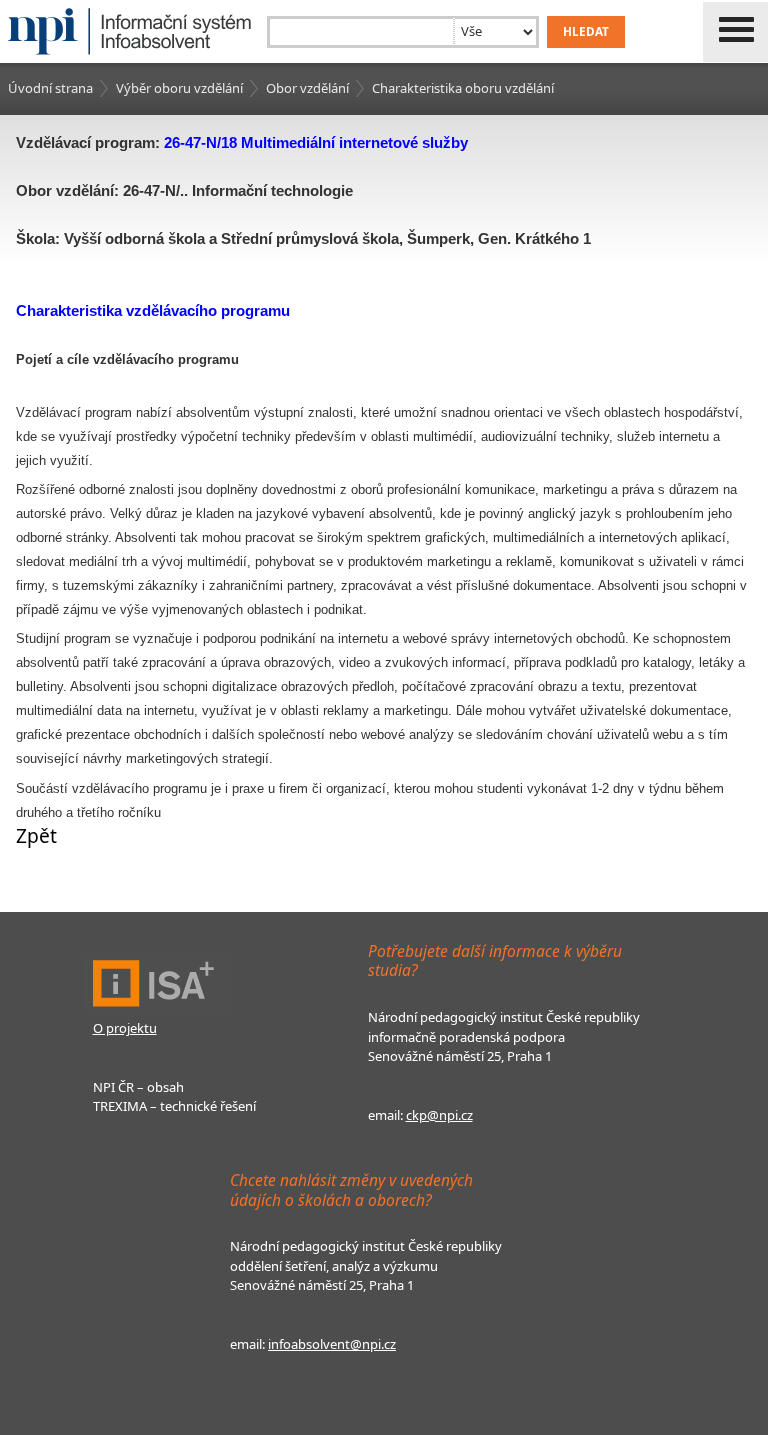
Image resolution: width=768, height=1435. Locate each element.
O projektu (125, 1028)
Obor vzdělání (307, 88)
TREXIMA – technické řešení (174, 1106)
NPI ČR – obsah (138, 1087)
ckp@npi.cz (439, 1115)
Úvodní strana (50, 88)
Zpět (36, 835)
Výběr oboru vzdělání (179, 88)
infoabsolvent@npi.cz (332, 1344)
